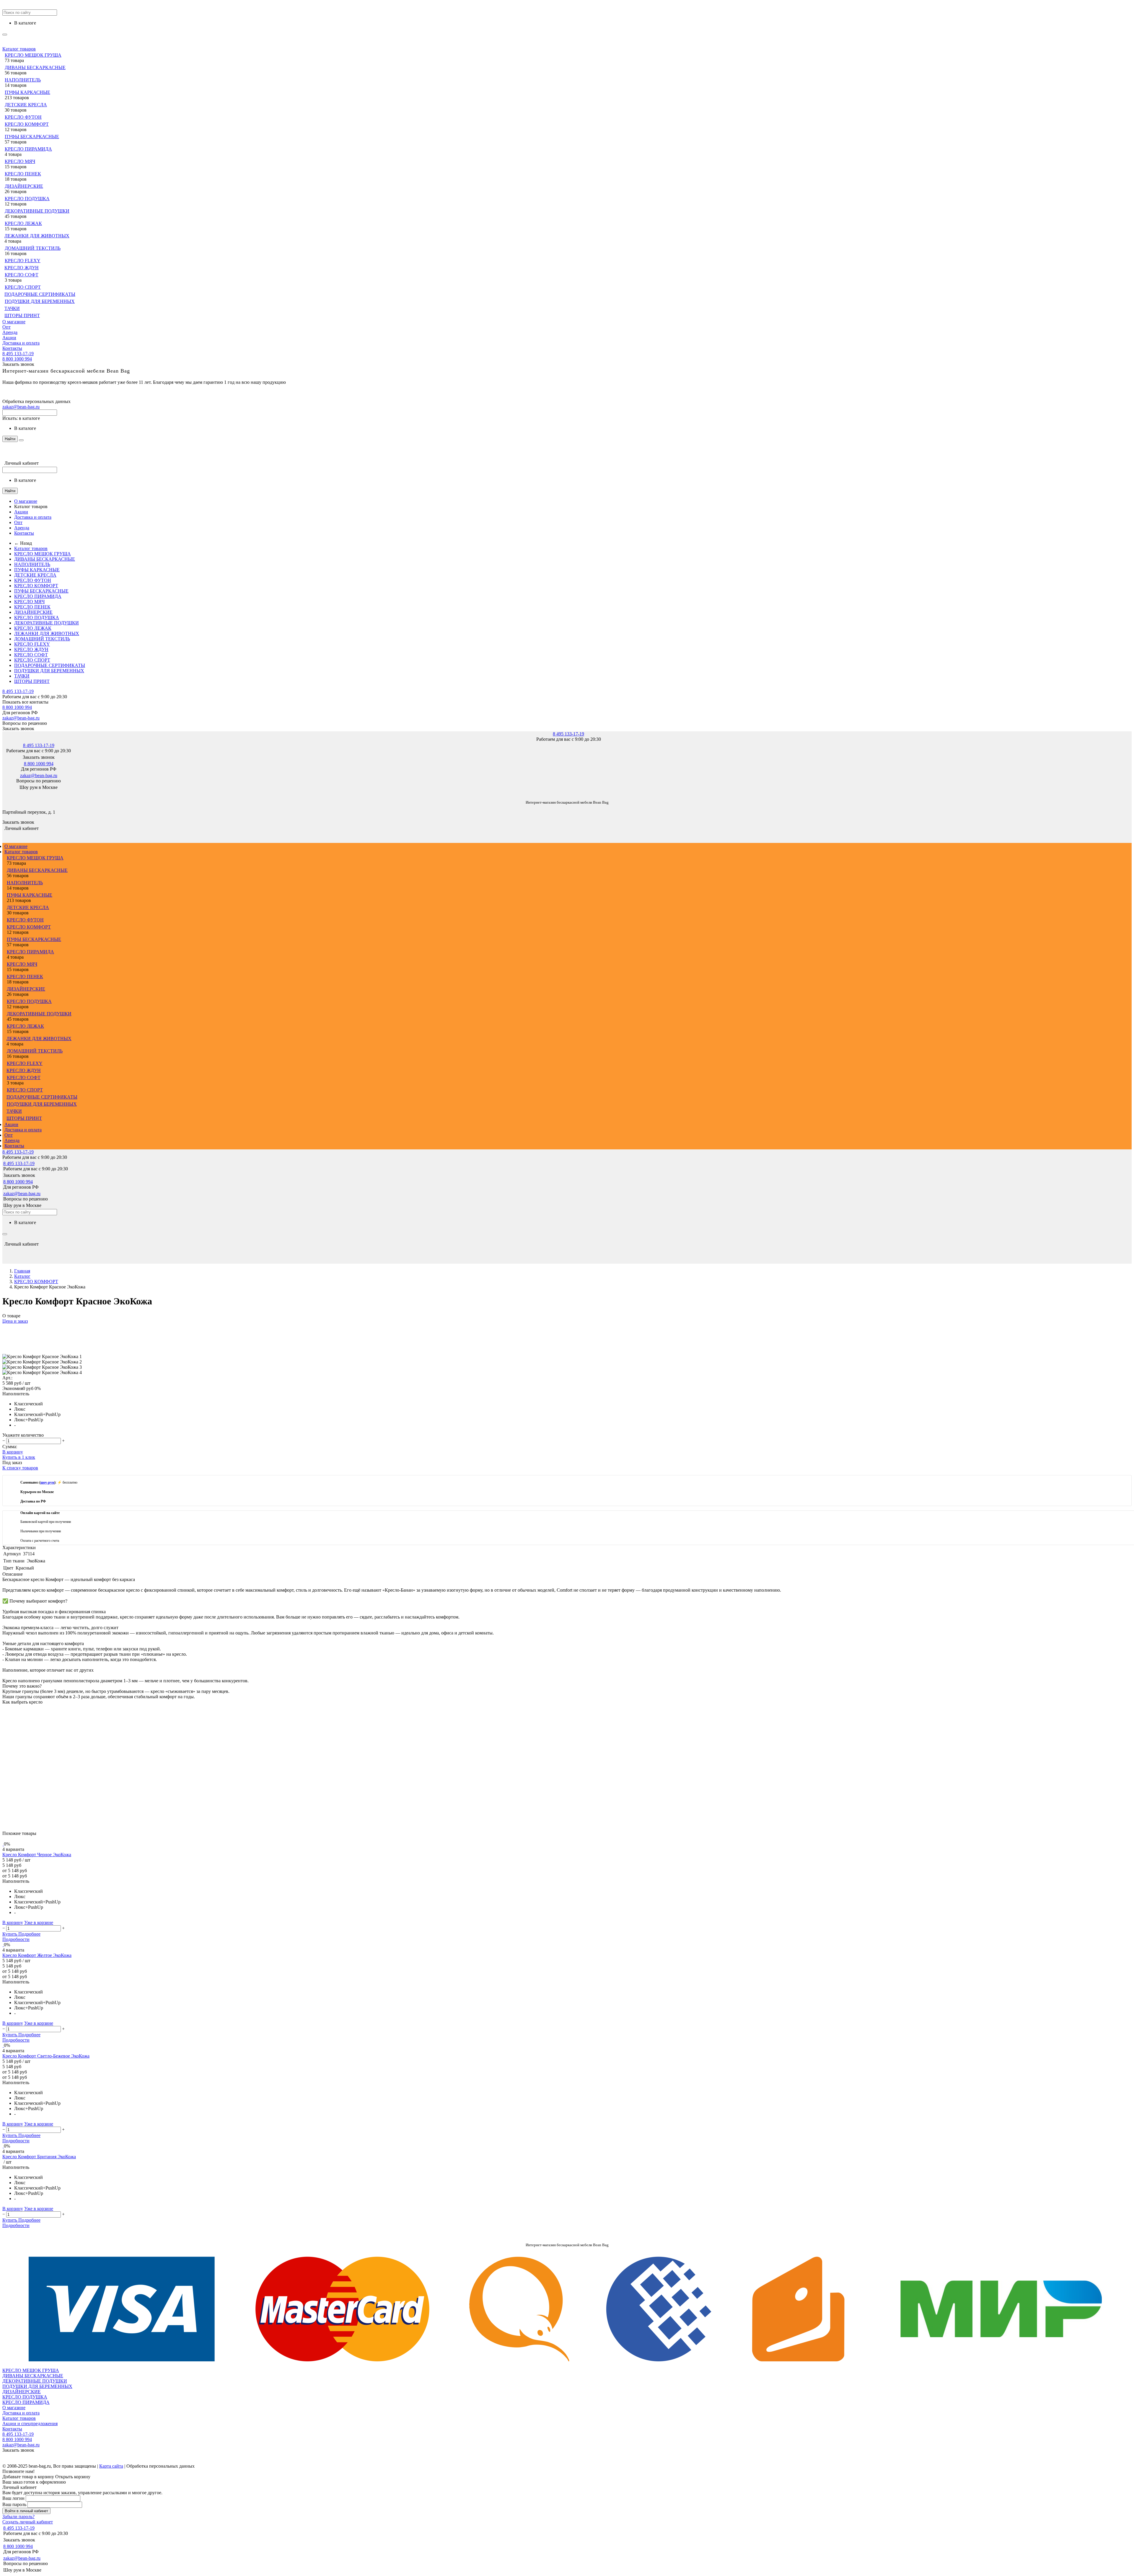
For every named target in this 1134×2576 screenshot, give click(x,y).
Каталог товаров (19, 49)
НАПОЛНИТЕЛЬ (23, 80)
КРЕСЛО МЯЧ (20, 161)
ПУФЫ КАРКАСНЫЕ (27, 92)
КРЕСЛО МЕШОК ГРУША (33, 55)
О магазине (14, 322)
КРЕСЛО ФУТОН (23, 117)
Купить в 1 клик (19, 1457)
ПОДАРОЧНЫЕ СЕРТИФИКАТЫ (40, 294)
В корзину (13, 1452)
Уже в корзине (39, 1922)
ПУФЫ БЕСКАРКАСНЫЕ (32, 137)
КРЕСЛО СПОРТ (23, 287)
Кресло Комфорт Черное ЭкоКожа (37, 1855)
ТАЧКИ (12, 308)
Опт (6, 327)
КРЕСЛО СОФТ (22, 275)
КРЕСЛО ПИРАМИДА (28, 149)
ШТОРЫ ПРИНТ (22, 315)
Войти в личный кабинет (26, 2511)
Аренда (10, 332)
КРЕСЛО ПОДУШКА (27, 199)
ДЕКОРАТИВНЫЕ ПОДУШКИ (37, 211)
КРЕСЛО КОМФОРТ (27, 124)
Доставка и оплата (21, 343)
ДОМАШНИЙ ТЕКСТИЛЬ (33, 248)
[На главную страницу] (3, 793)
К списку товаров (20, 1468)
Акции (9, 338)
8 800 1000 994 (17, 359)
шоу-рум (47, 1482)
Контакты (12, 348)
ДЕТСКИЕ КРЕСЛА (26, 105)
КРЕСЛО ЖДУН (22, 268)
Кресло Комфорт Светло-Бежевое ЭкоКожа (46, 2056)
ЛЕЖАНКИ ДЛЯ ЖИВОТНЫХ (37, 236)
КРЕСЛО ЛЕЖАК (23, 223)
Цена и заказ (15, 1321)
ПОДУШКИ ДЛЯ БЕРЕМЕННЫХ (40, 301)
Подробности (16, 1939)
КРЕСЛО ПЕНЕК (23, 174)
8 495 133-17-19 (18, 354)
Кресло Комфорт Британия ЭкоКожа (39, 2157)
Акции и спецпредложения (30, 2424)
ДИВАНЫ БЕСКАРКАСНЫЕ (35, 67)
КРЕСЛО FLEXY (23, 261)
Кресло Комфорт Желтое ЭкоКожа (37, 1955)
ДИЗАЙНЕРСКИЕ (24, 186)
